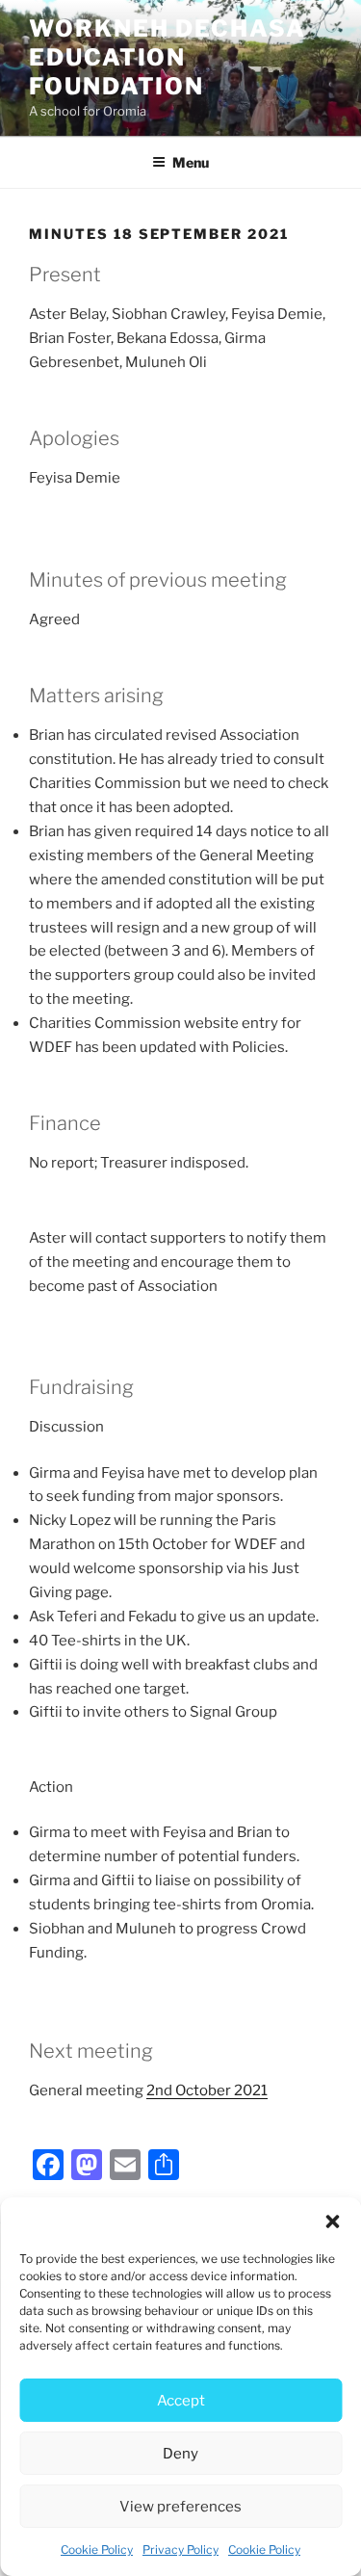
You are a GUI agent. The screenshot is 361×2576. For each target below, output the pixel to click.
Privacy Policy (180, 2550)
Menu (191, 162)
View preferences (180, 2507)
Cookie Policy (97, 2550)
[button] (332, 2221)
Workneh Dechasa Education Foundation (168, 57)
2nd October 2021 (207, 2090)
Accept (181, 2401)
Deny (180, 2454)
